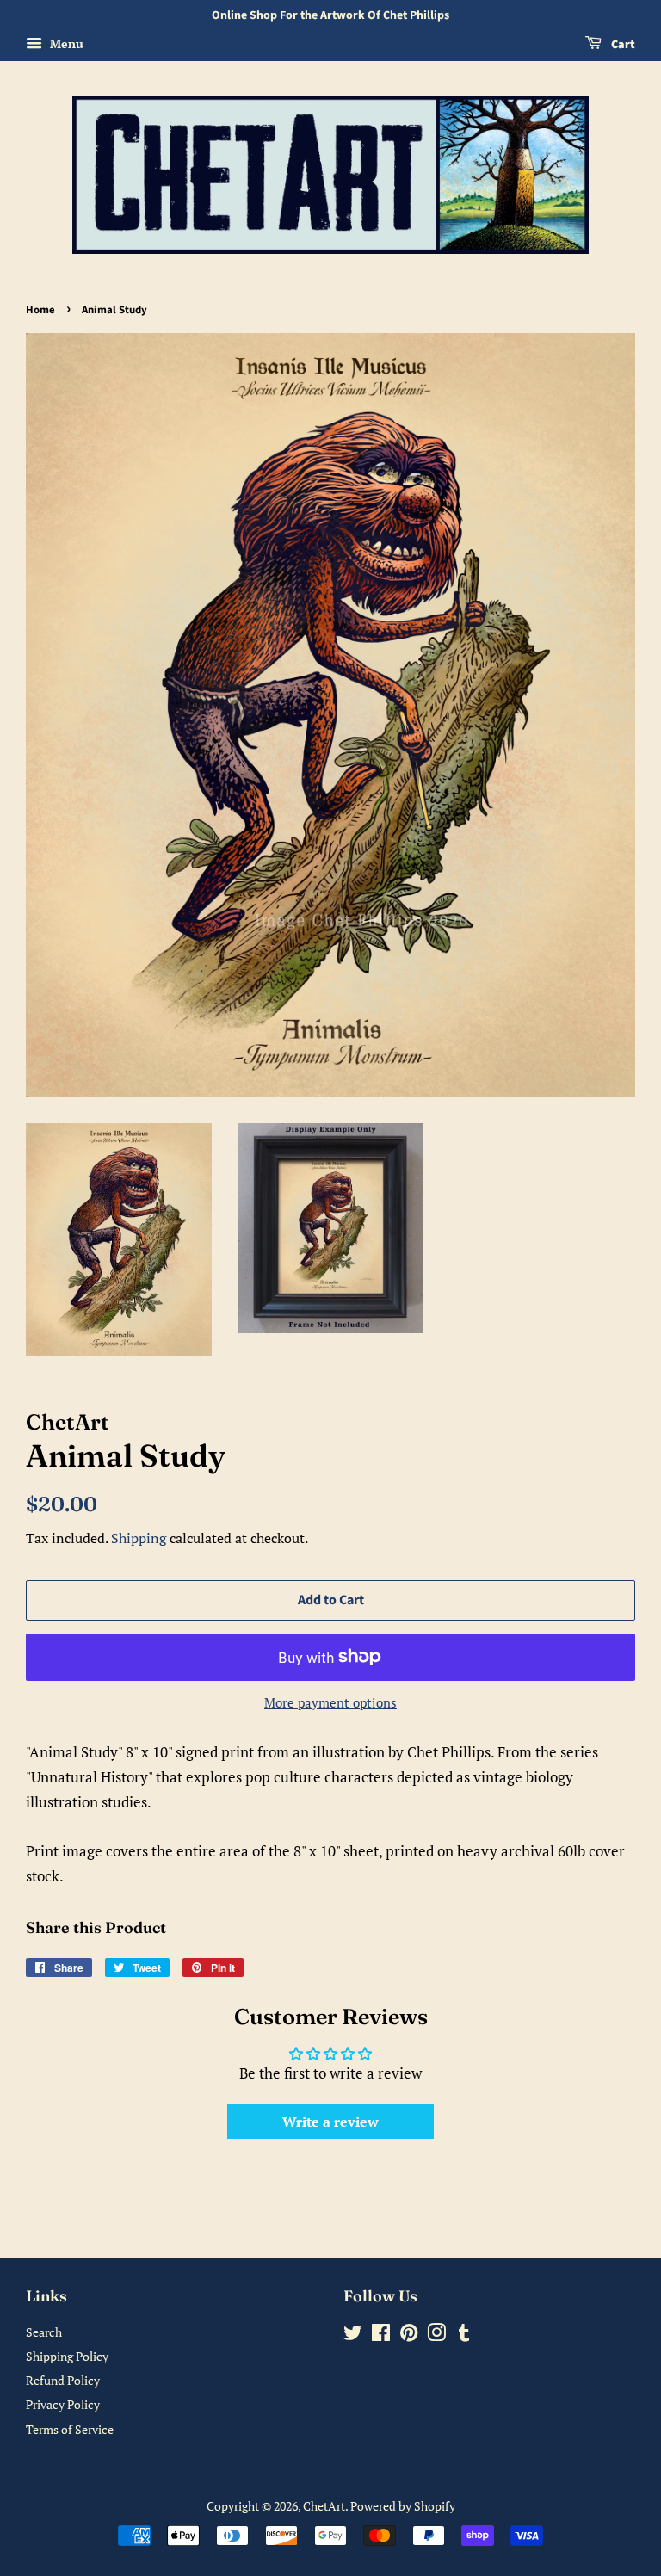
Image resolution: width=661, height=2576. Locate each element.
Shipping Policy (67, 2356)
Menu (65, 43)
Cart (622, 45)
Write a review (330, 2122)
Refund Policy (63, 2380)
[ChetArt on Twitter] (353, 2335)
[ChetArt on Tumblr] (464, 2335)
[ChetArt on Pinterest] (409, 2335)
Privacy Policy (63, 2404)
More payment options (330, 1702)
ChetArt (324, 2506)
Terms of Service (70, 2429)
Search (44, 2332)
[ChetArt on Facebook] (381, 2335)
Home (40, 310)
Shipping (139, 1538)
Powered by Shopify (403, 2506)
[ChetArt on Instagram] (436, 2335)
